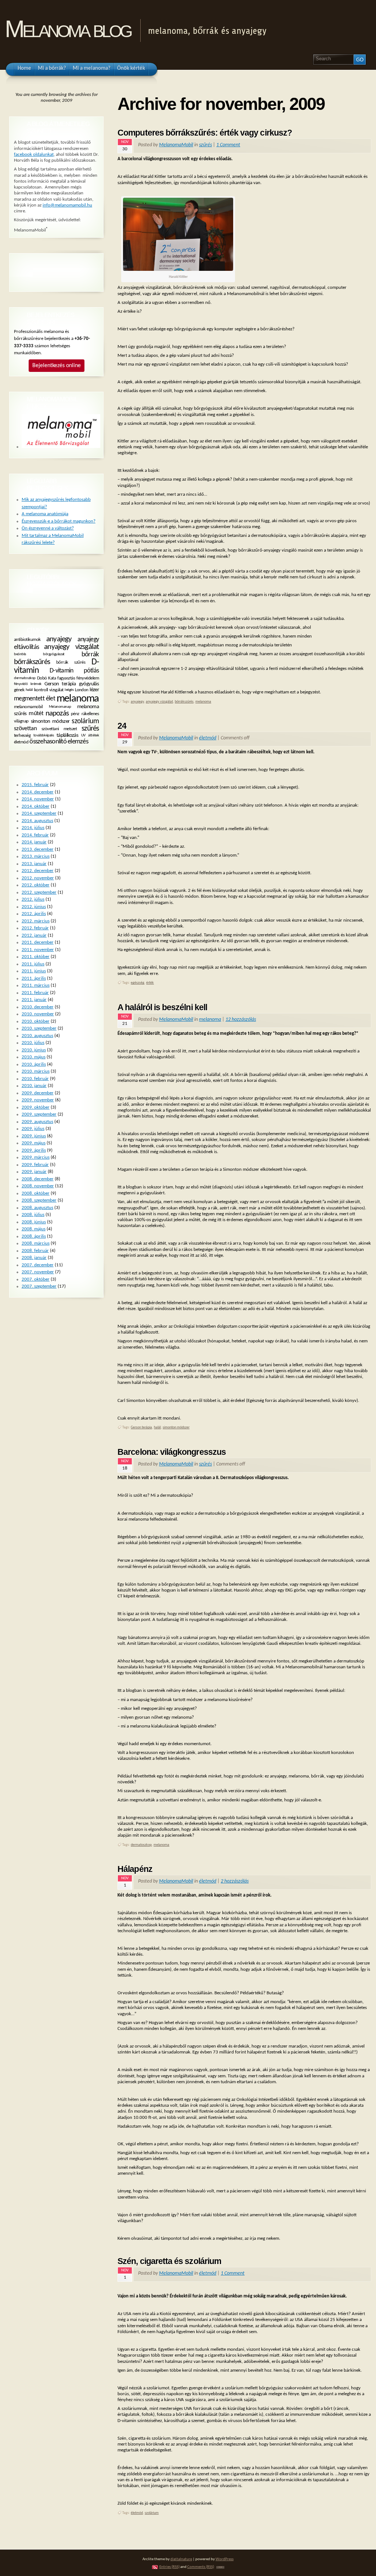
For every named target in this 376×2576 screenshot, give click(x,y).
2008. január (34, 1258)
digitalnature (181, 2559)
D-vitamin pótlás (74, 671)
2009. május (34, 1143)
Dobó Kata (46, 678)
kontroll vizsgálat (49, 690)
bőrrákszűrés (184, 702)
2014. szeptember (39, 813)
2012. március (36, 921)
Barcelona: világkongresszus (172, 1452)
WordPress (225, 2559)
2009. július (33, 1129)
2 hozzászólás (235, 1881)
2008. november (38, 1186)
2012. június (34, 907)
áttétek (93, 736)
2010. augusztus (37, 1036)
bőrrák (90, 654)
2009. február (35, 1165)
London (82, 690)
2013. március (36, 856)
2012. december (38, 871)
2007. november (38, 1272)
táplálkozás (67, 736)
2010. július (33, 1043)
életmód (208, 738)
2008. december (38, 1179)
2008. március (36, 1243)
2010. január (34, 1086)
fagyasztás (66, 678)
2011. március (36, 985)
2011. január (34, 1000)
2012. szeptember (39, 892)
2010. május (34, 1057)
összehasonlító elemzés (59, 742)
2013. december (38, 849)
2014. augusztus (37, 821)
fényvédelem (88, 678)
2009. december (38, 1093)
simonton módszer (176, 1427)
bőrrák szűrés (71, 662)
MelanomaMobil (176, 145)
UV (83, 736)
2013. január (34, 864)
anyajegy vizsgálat (159, 702)
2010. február (35, 1079)
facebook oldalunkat (34, 155)
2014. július (33, 828)
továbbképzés (44, 736)
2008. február (35, 1251)
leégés (69, 690)
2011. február (35, 993)
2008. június (34, 1222)
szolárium (152, 2513)
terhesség (22, 736)
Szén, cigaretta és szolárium (169, 2261)
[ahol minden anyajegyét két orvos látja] (61, 447)
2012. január (34, 935)
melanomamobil (28, 707)
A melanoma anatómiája (45, 514)
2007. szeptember (39, 1286)
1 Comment (228, 145)
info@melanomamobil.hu (67, 205)
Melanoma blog (68, 29)
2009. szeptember (39, 1114)
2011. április (34, 978)
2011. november (38, 950)
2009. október (36, 1107)
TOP (220, 2567)
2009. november (38, 1100)
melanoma (203, 702)
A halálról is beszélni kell (162, 1007)
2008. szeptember (39, 1200)
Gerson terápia (141, 1427)
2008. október (36, 1193)
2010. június (34, 1050)
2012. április (34, 914)
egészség (138, 983)
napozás (57, 713)
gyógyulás (89, 684)
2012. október (36, 885)
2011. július (33, 964)
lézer (94, 690)
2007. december (38, 1265)
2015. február (35, 785)
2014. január (34, 842)
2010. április (34, 1064)
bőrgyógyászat (54, 654)
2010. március (36, 1071)
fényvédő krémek (28, 684)
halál (157, 1427)
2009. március (36, 1157)
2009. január (34, 1172)
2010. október (36, 1021)
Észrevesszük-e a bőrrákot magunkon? (59, 521)
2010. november (38, 1014)
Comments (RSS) (201, 2567)
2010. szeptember (39, 1028)
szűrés (205, 145)
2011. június (34, 971)
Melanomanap (60, 707)
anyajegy (137, 702)
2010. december (38, 1007)
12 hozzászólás (241, 1020)
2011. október (36, 957)
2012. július (33, 899)
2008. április (34, 1236)
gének (19, 690)
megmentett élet (35, 699)
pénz (75, 714)
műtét (36, 714)
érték (150, 983)
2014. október (36, 806)
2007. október (36, 1279)
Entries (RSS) (169, 2567)
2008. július (33, 1215)
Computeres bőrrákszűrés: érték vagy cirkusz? (205, 133)
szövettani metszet (59, 729)
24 (122, 726)
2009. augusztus (37, 1122)
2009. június (34, 1136)
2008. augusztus (37, 1208)
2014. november (38, 799)
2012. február (35, 928)
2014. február (35, 835)
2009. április (34, 1150)
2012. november (38, 878)
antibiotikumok (27, 640)
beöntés (20, 654)
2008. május (34, 1229)
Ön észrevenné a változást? (48, 528)
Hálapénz (135, 1869)
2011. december (38, 942)
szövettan (25, 729)
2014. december (38, 792)
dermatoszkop (141, 1845)
